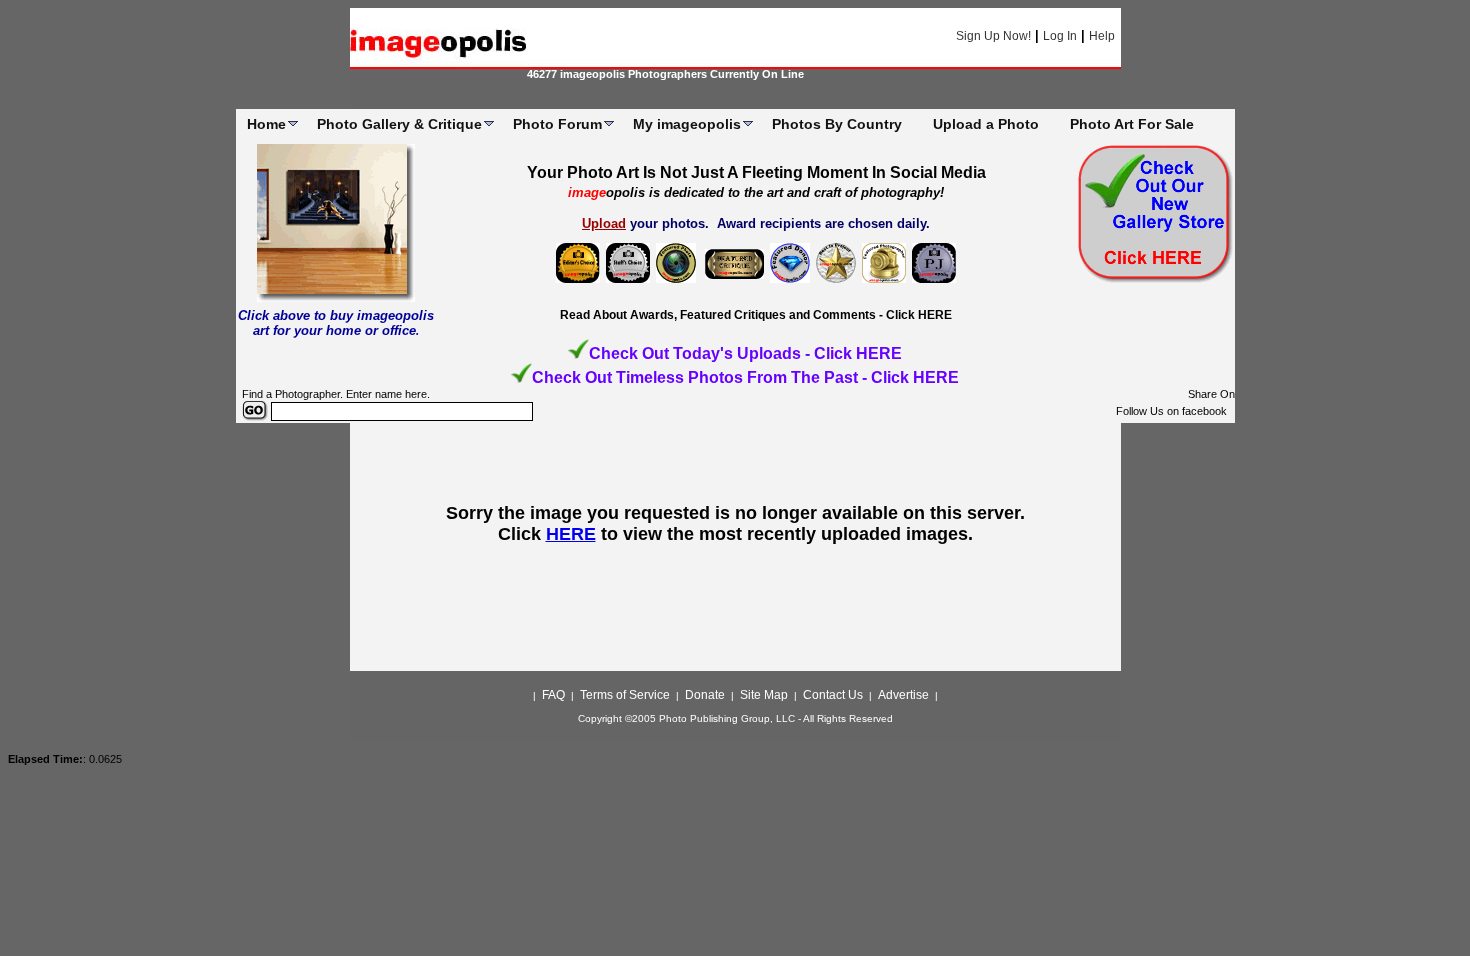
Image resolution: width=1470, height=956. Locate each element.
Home (266, 124)
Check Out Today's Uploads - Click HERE (745, 353)
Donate (705, 695)
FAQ (553, 695)
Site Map (764, 695)
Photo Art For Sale (1132, 124)
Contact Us (833, 695)
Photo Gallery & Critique (399, 124)
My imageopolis (687, 124)
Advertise (903, 695)
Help (1102, 36)
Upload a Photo (986, 124)
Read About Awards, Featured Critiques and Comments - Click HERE (756, 315)
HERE (571, 534)
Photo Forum (557, 124)
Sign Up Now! (993, 36)
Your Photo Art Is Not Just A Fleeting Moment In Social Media (756, 172)
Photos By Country (837, 124)
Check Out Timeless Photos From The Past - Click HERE (745, 377)
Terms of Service (625, 695)
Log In (1060, 36)
